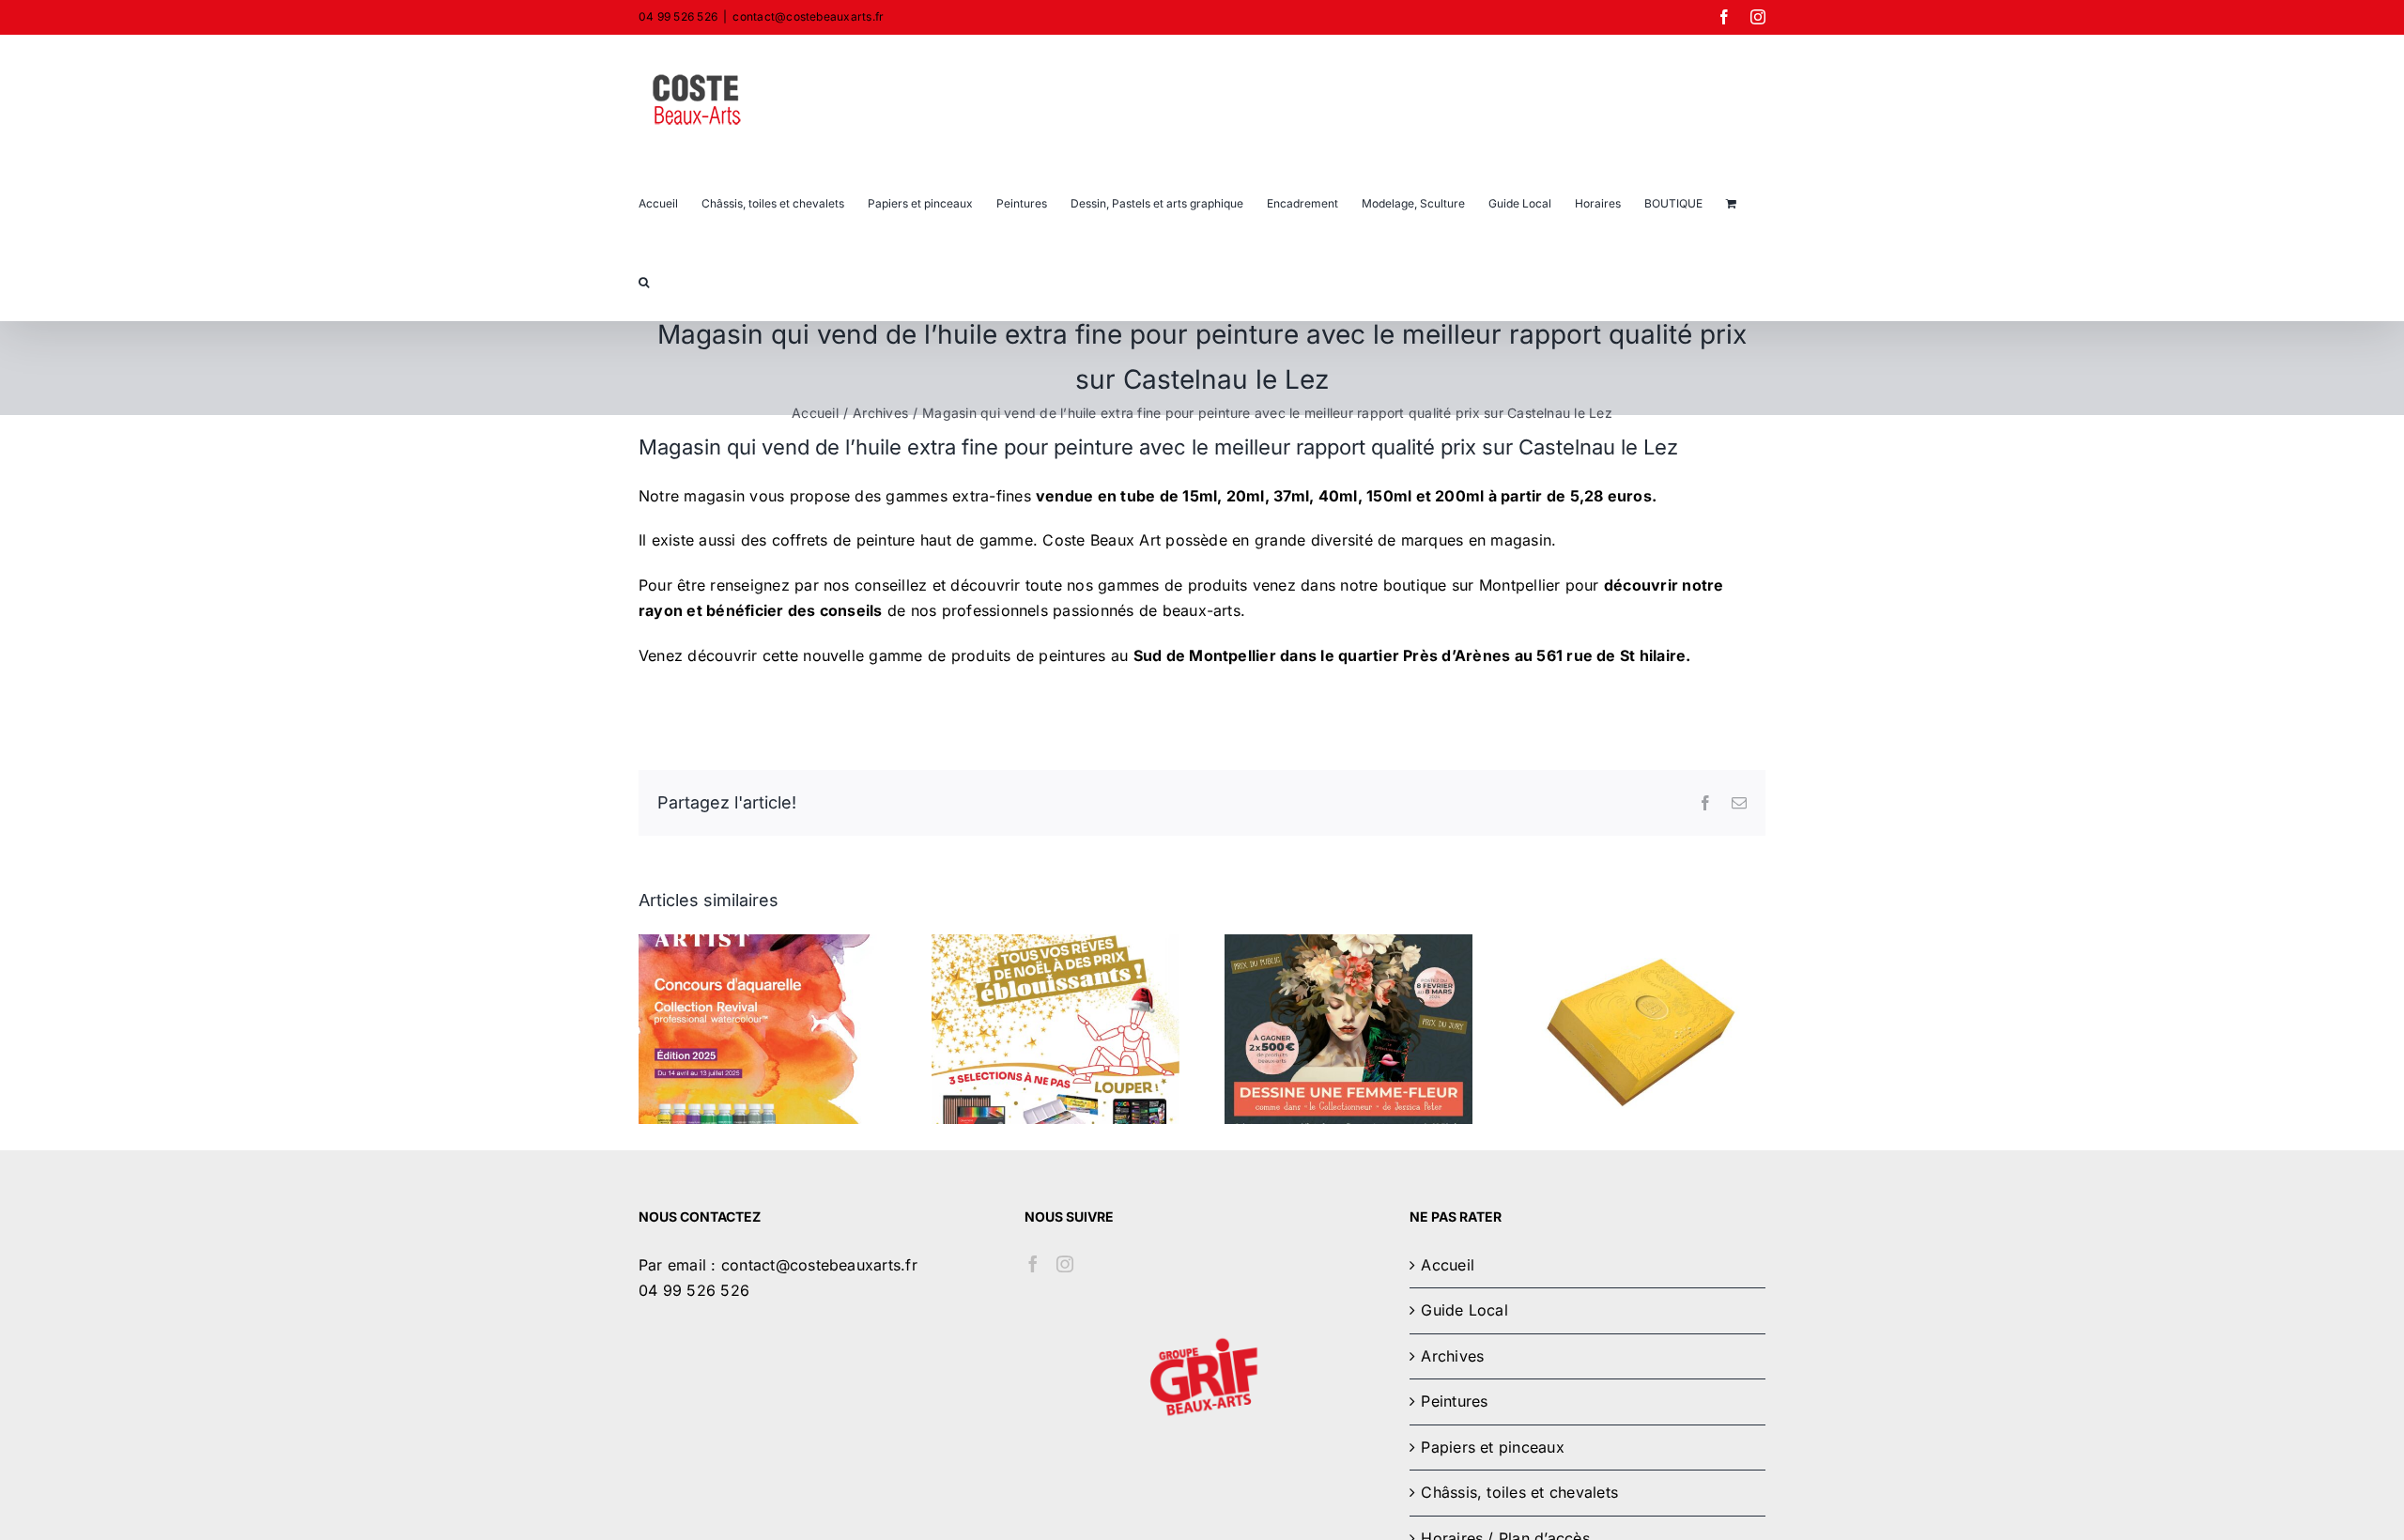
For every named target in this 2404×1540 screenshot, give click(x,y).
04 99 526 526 (694, 1290)
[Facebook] (1033, 1264)
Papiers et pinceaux (1493, 1447)
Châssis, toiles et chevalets (1519, 1492)
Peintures (1454, 1401)
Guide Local (1464, 1310)
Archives (1452, 1356)
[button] (644, 281)
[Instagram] (1065, 1264)
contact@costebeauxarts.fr (808, 16)
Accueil (1448, 1265)
